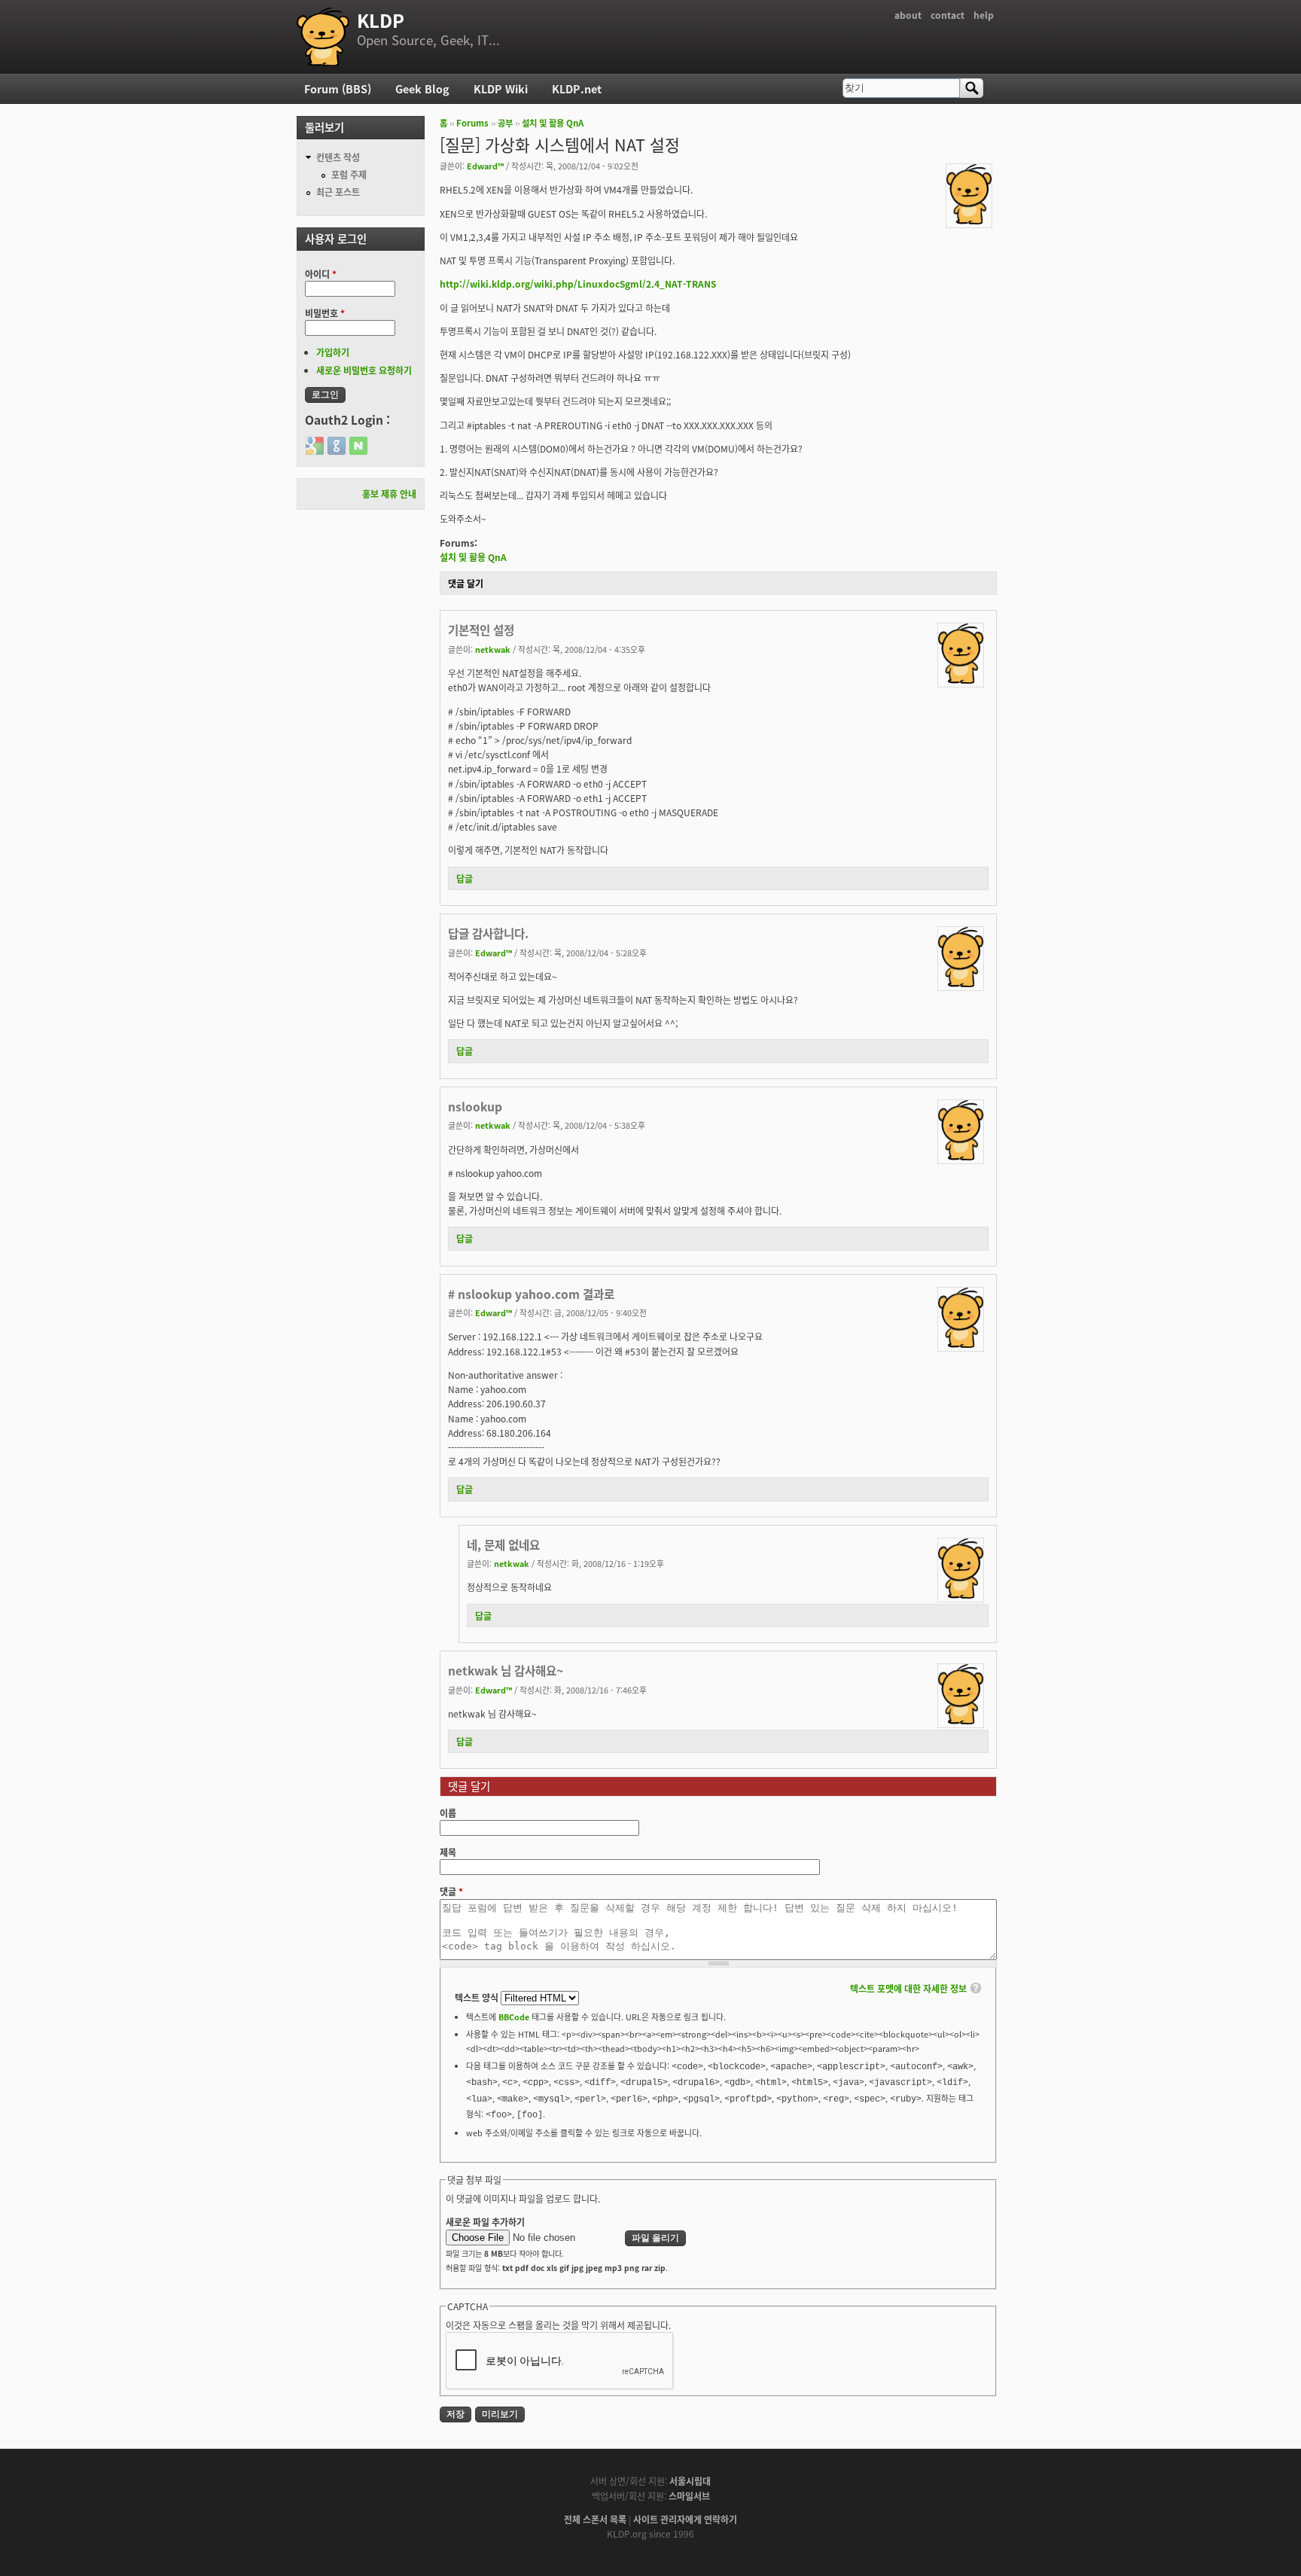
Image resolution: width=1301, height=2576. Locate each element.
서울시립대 (690, 2481)
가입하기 (333, 352)
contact (948, 15)
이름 (448, 1813)
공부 (505, 123)
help (984, 15)
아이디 (321, 274)
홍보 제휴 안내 (389, 494)
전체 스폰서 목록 (595, 2519)
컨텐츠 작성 (338, 157)
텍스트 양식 (478, 1997)
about (908, 15)
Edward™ (485, 166)
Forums (472, 123)
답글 (465, 878)
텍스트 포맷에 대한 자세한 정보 (908, 1988)
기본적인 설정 (481, 630)
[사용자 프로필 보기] (969, 220)
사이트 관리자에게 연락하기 (685, 2519)
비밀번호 (325, 313)
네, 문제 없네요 (503, 1544)
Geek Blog (422, 88)
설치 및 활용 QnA (553, 123)
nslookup (475, 1106)
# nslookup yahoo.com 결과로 (531, 1294)
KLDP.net (577, 88)
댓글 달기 (466, 583)
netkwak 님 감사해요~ (506, 1670)
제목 (448, 1852)
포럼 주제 (349, 174)
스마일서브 (689, 2496)
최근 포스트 (338, 192)
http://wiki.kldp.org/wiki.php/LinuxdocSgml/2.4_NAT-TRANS (578, 284)
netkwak (493, 649)
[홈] (323, 37)
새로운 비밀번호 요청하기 (364, 370)
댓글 (451, 1891)
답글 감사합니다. (488, 933)
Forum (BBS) (338, 88)
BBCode (514, 2017)
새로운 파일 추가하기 (485, 2222)
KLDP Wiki (501, 88)
